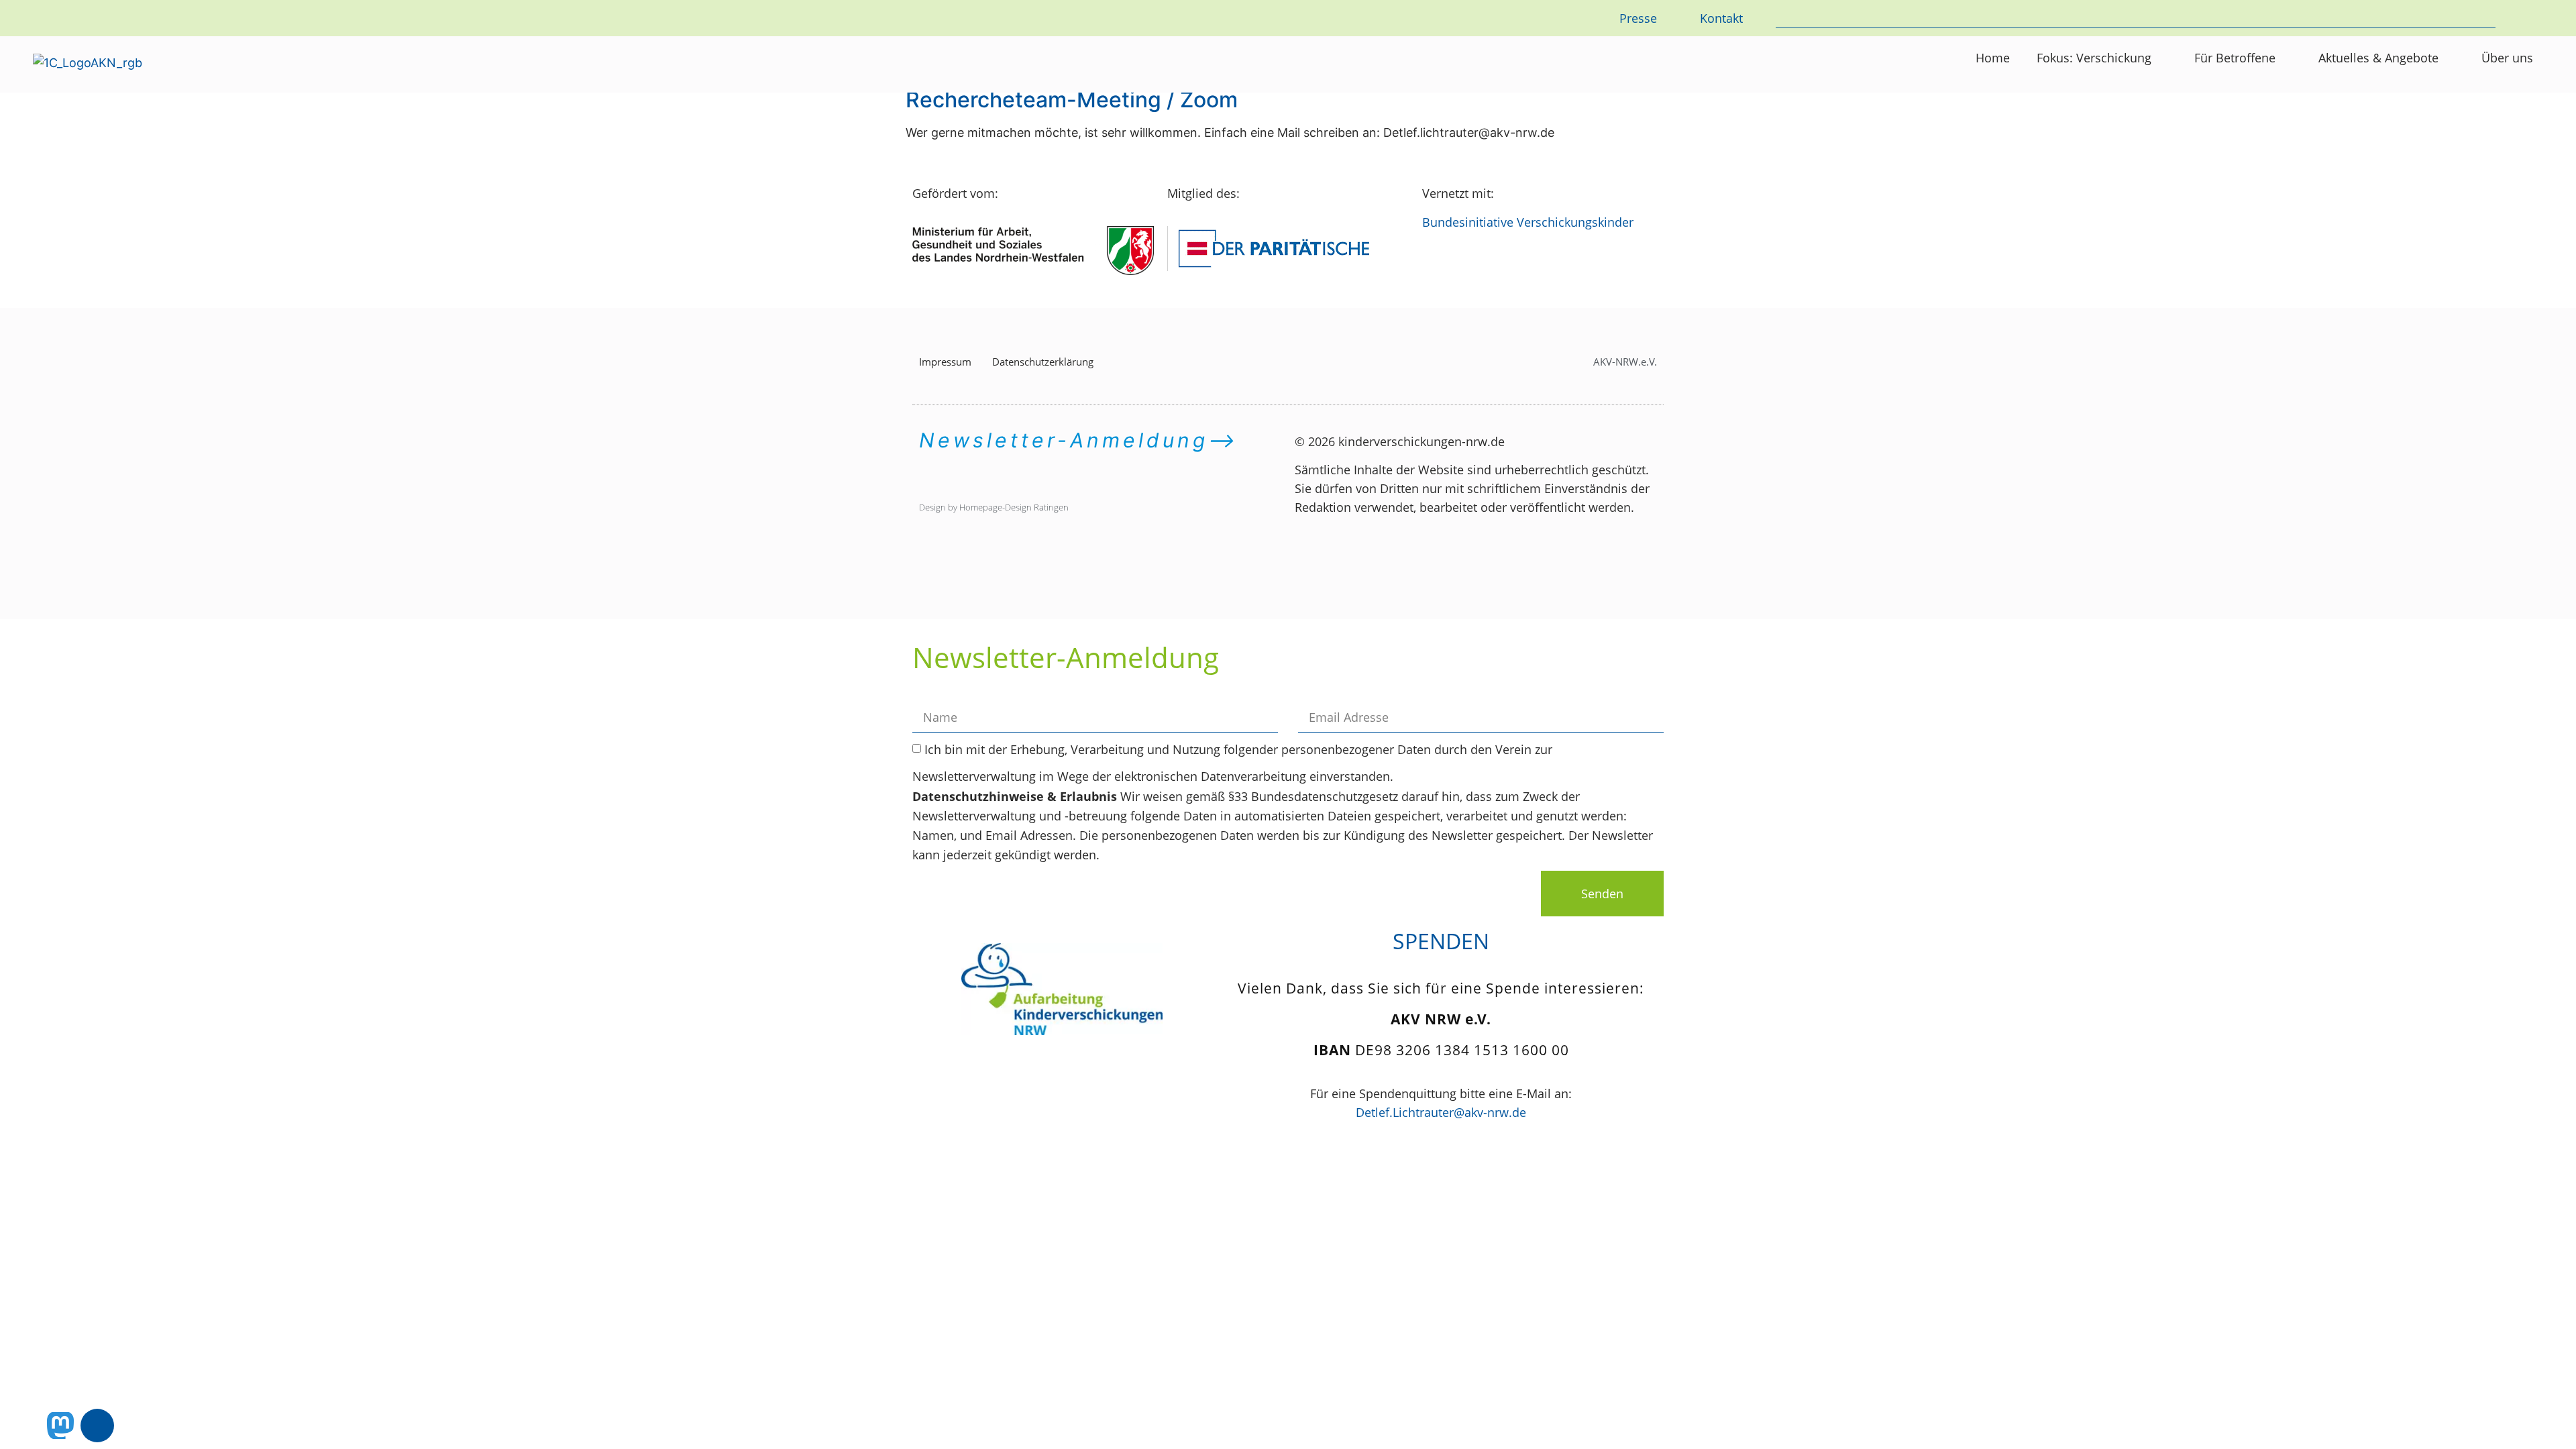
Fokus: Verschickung (2094, 58)
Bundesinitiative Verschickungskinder (1528, 222)
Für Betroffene (2235, 58)
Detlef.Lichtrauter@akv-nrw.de (1441, 1112)
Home (1993, 58)
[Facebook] (97, 1426)
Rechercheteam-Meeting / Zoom (1072, 100)
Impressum (945, 362)
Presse (1638, 18)
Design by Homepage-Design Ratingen (994, 507)
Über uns (2507, 58)
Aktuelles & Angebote (2378, 58)
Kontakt (1721, 18)
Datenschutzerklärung (1043, 362)
